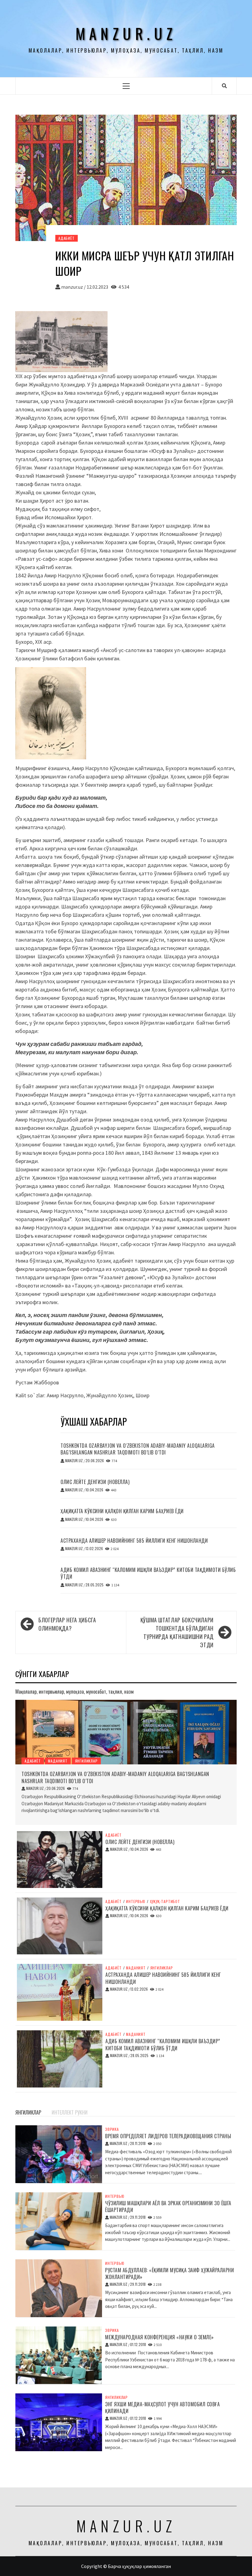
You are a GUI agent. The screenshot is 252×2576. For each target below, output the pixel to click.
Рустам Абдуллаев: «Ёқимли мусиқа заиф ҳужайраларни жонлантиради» (169, 2273)
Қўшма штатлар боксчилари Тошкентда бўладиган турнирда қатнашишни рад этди (177, 1632)
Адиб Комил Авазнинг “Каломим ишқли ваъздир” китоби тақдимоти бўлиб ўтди (148, 1573)
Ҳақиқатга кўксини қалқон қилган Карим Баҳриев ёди (122, 1511)
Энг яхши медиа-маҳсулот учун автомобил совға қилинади (162, 2408)
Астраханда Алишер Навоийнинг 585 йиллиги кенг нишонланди (134, 1541)
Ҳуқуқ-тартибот (165, 1901)
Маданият (58, 1761)
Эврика (112, 2129)
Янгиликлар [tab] (28, 2112)
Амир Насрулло (65, 1395)
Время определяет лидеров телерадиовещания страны (168, 2136)
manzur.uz (126, 33)
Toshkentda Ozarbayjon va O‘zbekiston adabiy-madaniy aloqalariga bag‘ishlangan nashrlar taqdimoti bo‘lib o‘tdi (138, 1449)
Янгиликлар (86, 1761)
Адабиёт (67, 238)
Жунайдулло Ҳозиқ (110, 1395)
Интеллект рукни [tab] (70, 2112)
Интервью (136, 1901)
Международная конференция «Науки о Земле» (159, 2337)
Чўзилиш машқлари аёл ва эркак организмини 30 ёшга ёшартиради (168, 2206)
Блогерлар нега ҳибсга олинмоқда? (67, 1624)
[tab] (49, 2109)
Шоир (142, 1395)
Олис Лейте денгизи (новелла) (95, 1482)
